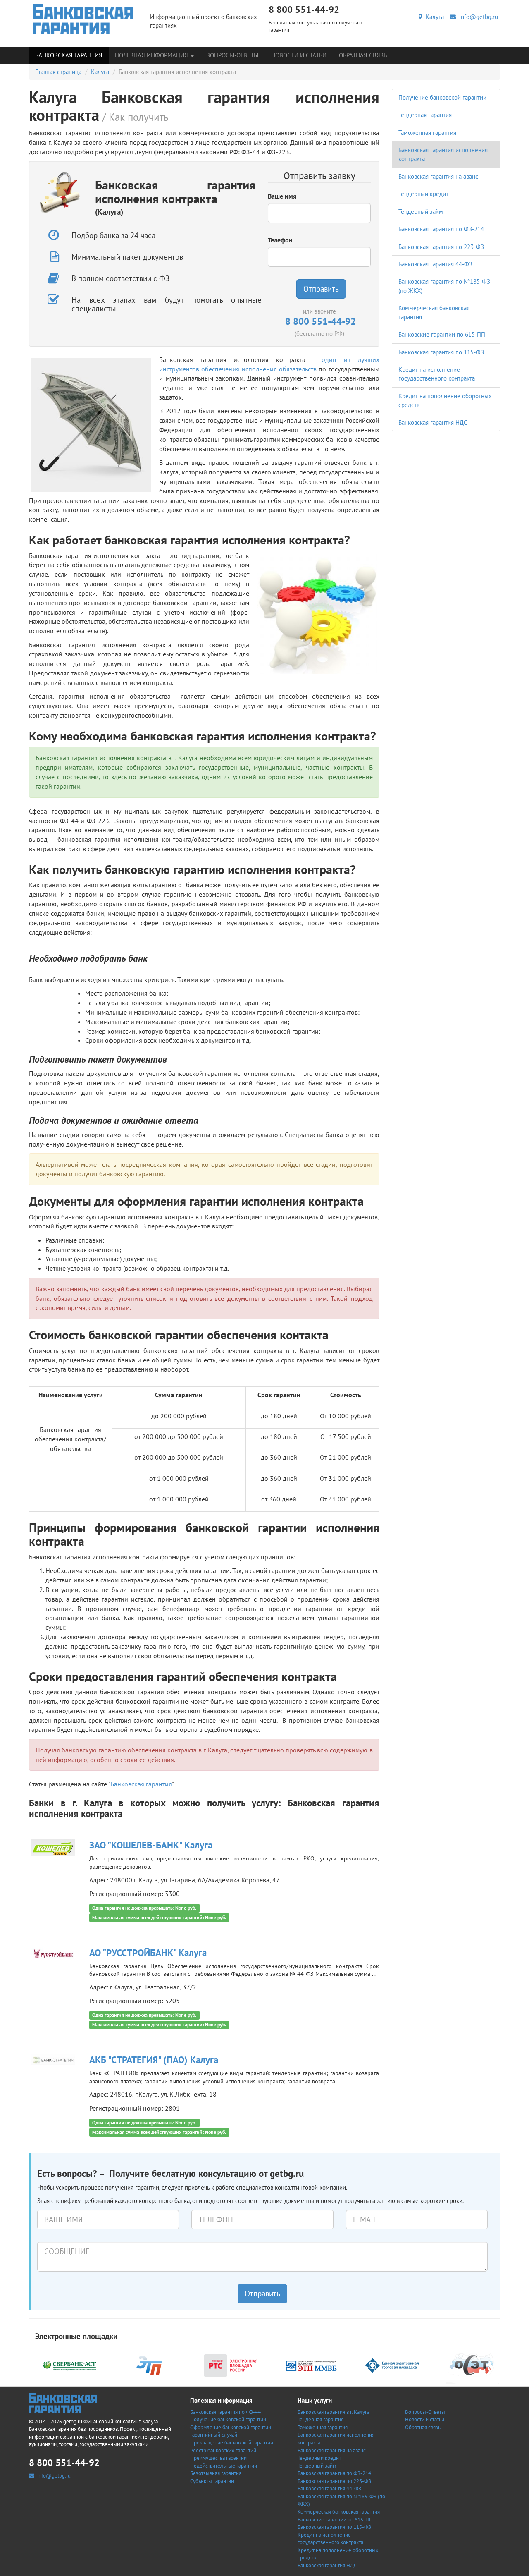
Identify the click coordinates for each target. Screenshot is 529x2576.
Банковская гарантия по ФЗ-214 (441, 229)
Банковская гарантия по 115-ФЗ (441, 352)
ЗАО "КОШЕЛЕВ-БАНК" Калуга (151, 1845)
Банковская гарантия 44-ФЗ (435, 264)
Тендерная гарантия (425, 115)
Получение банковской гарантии (442, 97)
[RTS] (231, 2365)
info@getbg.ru (477, 17)
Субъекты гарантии (212, 2481)
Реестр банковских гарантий (223, 2450)
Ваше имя (282, 196)
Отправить (321, 289)
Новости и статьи (299, 55)
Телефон (280, 240)
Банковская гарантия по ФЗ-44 (225, 2412)
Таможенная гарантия (427, 133)
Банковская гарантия (69, 55)
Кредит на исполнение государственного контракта (330, 2539)
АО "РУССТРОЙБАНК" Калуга (148, 1952)
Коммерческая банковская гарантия (339, 2512)
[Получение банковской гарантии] (83, 19)
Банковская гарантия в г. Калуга (334, 2412)
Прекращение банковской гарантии (232, 2443)
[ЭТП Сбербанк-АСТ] (69, 2365)
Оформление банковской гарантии (231, 2427)
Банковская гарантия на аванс (438, 176)
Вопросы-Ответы (232, 55)
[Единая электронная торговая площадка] (392, 2365)
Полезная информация (152, 55)
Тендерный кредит (423, 194)
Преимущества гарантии (218, 2458)
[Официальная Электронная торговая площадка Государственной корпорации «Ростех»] (150, 2365)
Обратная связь (363, 55)
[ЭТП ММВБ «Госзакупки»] (311, 2365)
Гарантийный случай (214, 2435)
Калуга (433, 17)
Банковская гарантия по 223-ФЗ (441, 247)
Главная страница (58, 72)
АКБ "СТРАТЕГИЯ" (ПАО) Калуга (154, 2060)
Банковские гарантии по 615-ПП (442, 334)
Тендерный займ (421, 212)
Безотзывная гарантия (216, 2473)
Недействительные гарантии (224, 2466)
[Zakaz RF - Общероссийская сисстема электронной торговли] (472, 2365)
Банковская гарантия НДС (433, 423)
